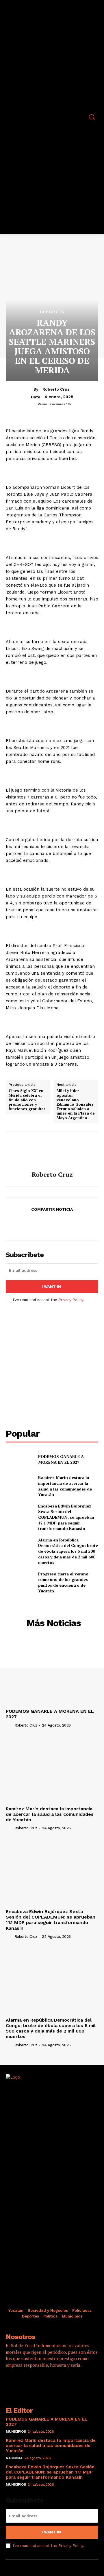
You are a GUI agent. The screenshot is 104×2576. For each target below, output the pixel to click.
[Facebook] (25, 1223)
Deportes (52, 312)
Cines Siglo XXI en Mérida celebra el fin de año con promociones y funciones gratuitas (27, 1100)
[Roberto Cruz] (52, 1151)
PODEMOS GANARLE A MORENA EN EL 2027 (61, 1459)
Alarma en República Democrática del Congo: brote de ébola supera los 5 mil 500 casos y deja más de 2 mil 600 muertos (68, 1551)
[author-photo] (10, 1725)
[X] (38, 1223)
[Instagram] (28, 2382)
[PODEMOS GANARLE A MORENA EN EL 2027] (20, 1459)
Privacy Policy (71, 1300)
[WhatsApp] (65, 1223)
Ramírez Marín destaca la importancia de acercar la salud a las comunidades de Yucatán (65, 1486)
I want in (51, 1287)
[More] (79, 1223)
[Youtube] (59, 2382)
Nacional (14, 2458)
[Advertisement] (52, 1366)
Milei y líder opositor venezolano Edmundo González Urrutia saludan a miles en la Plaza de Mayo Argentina (76, 1104)
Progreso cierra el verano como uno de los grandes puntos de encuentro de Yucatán (63, 1582)
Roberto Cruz (56, 389)
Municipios (16, 2431)
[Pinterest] (52, 1223)
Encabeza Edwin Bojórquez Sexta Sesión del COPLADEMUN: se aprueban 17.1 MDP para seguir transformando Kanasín (66, 1517)
